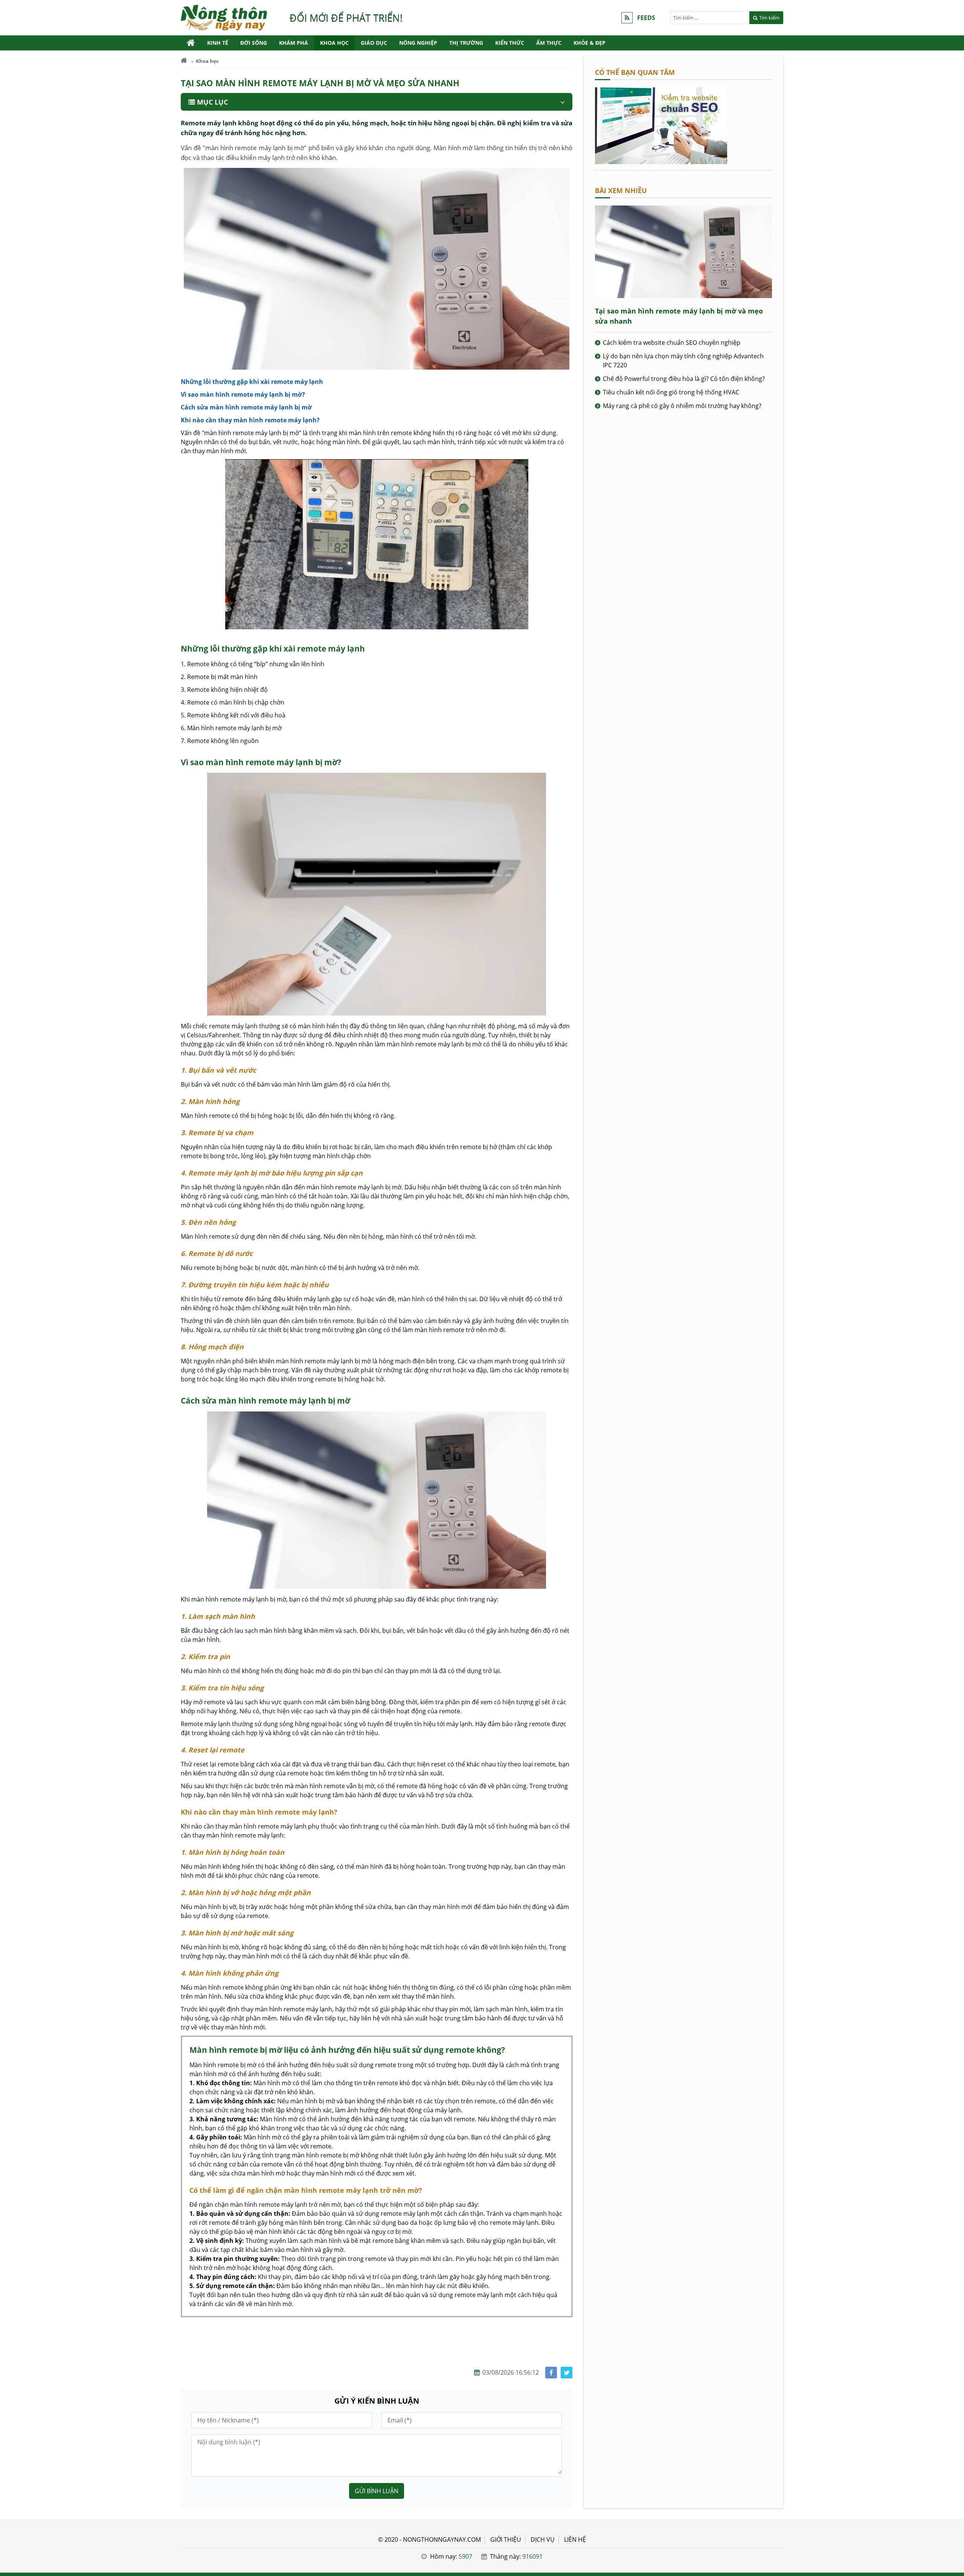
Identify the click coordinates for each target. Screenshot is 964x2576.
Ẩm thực (549, 43)
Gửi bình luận (377, 2491)
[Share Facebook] (551, 2373)
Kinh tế (218, 43)
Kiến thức (510, 43)
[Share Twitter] (567, 2373)
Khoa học (334, 43)
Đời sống (254, 43)
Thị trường (466, 43)
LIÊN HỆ (575, 2539)
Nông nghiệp (418, 43)
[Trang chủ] (191, 43)
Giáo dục (374, 43)
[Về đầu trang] (954, 1032)
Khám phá (294, 43)
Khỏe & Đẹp (590, 43)
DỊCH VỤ (543, 2539)
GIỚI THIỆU (506, 2539)
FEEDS (646, 18)
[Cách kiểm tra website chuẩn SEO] (661, 162)
